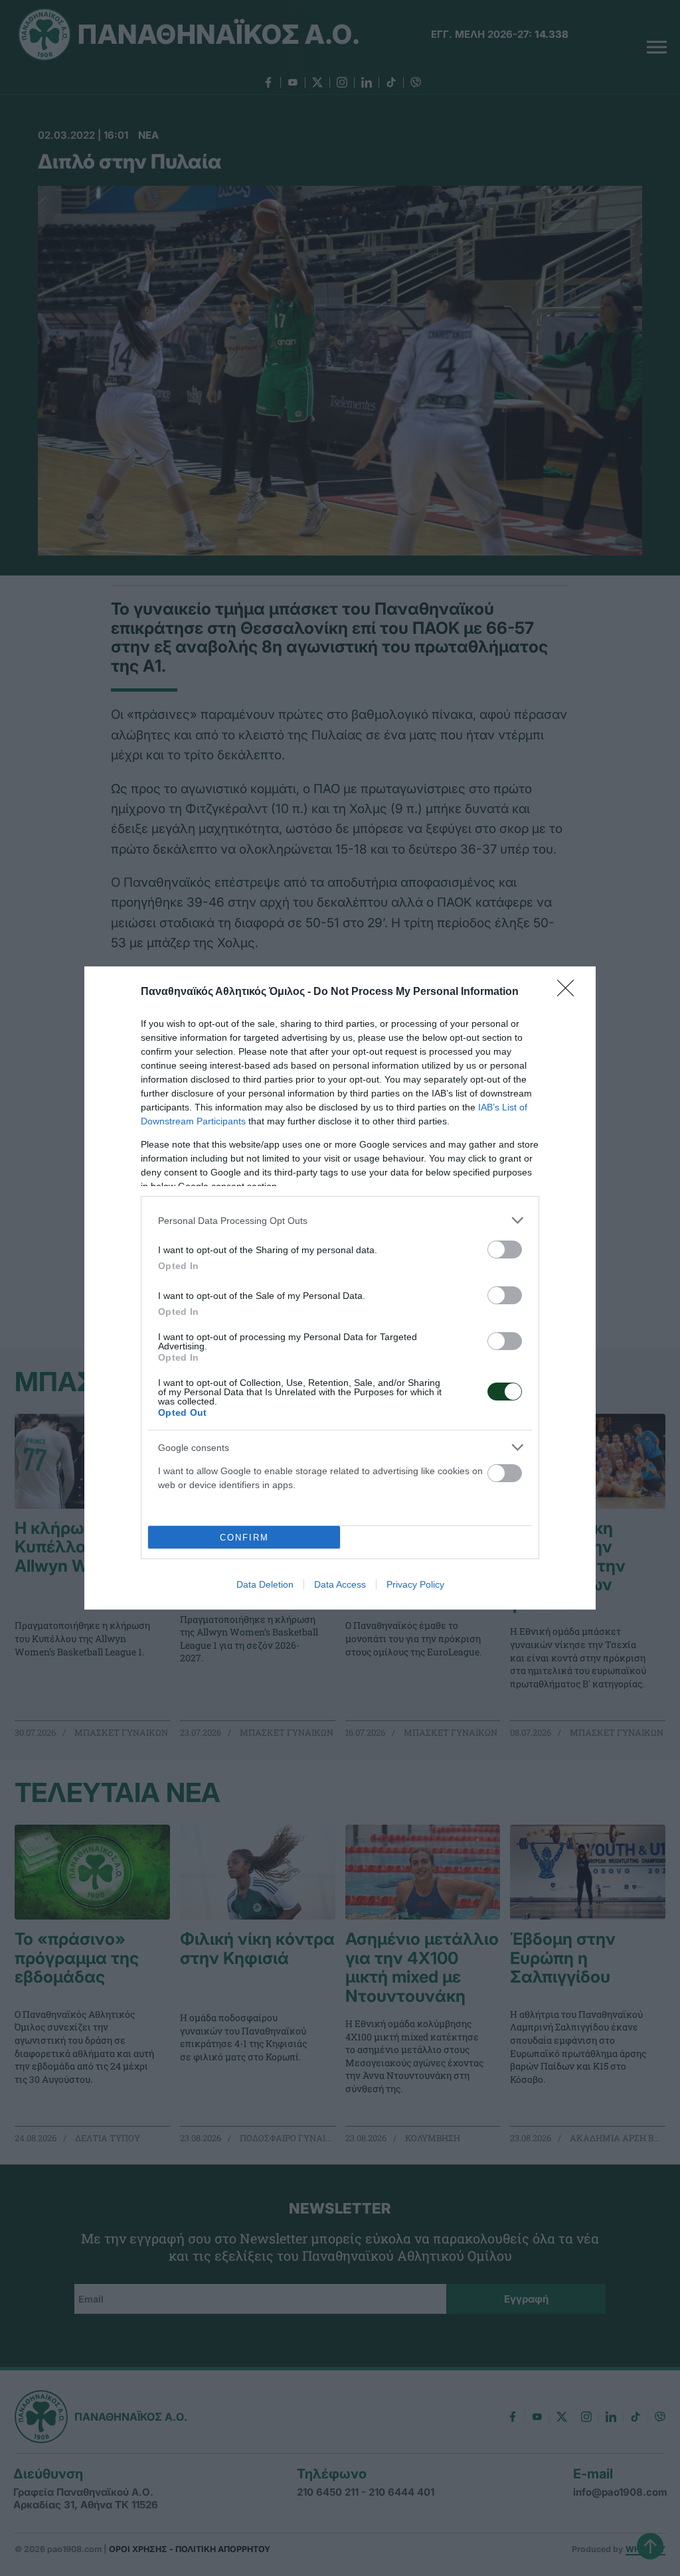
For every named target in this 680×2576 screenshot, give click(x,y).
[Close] (570, 992)
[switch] (505, 1250)
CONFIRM (244, 1538)
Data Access (340, 1584)
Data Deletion (265, 1584)
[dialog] (340, 1288)
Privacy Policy (415, 1584)
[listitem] (340, 1220)
